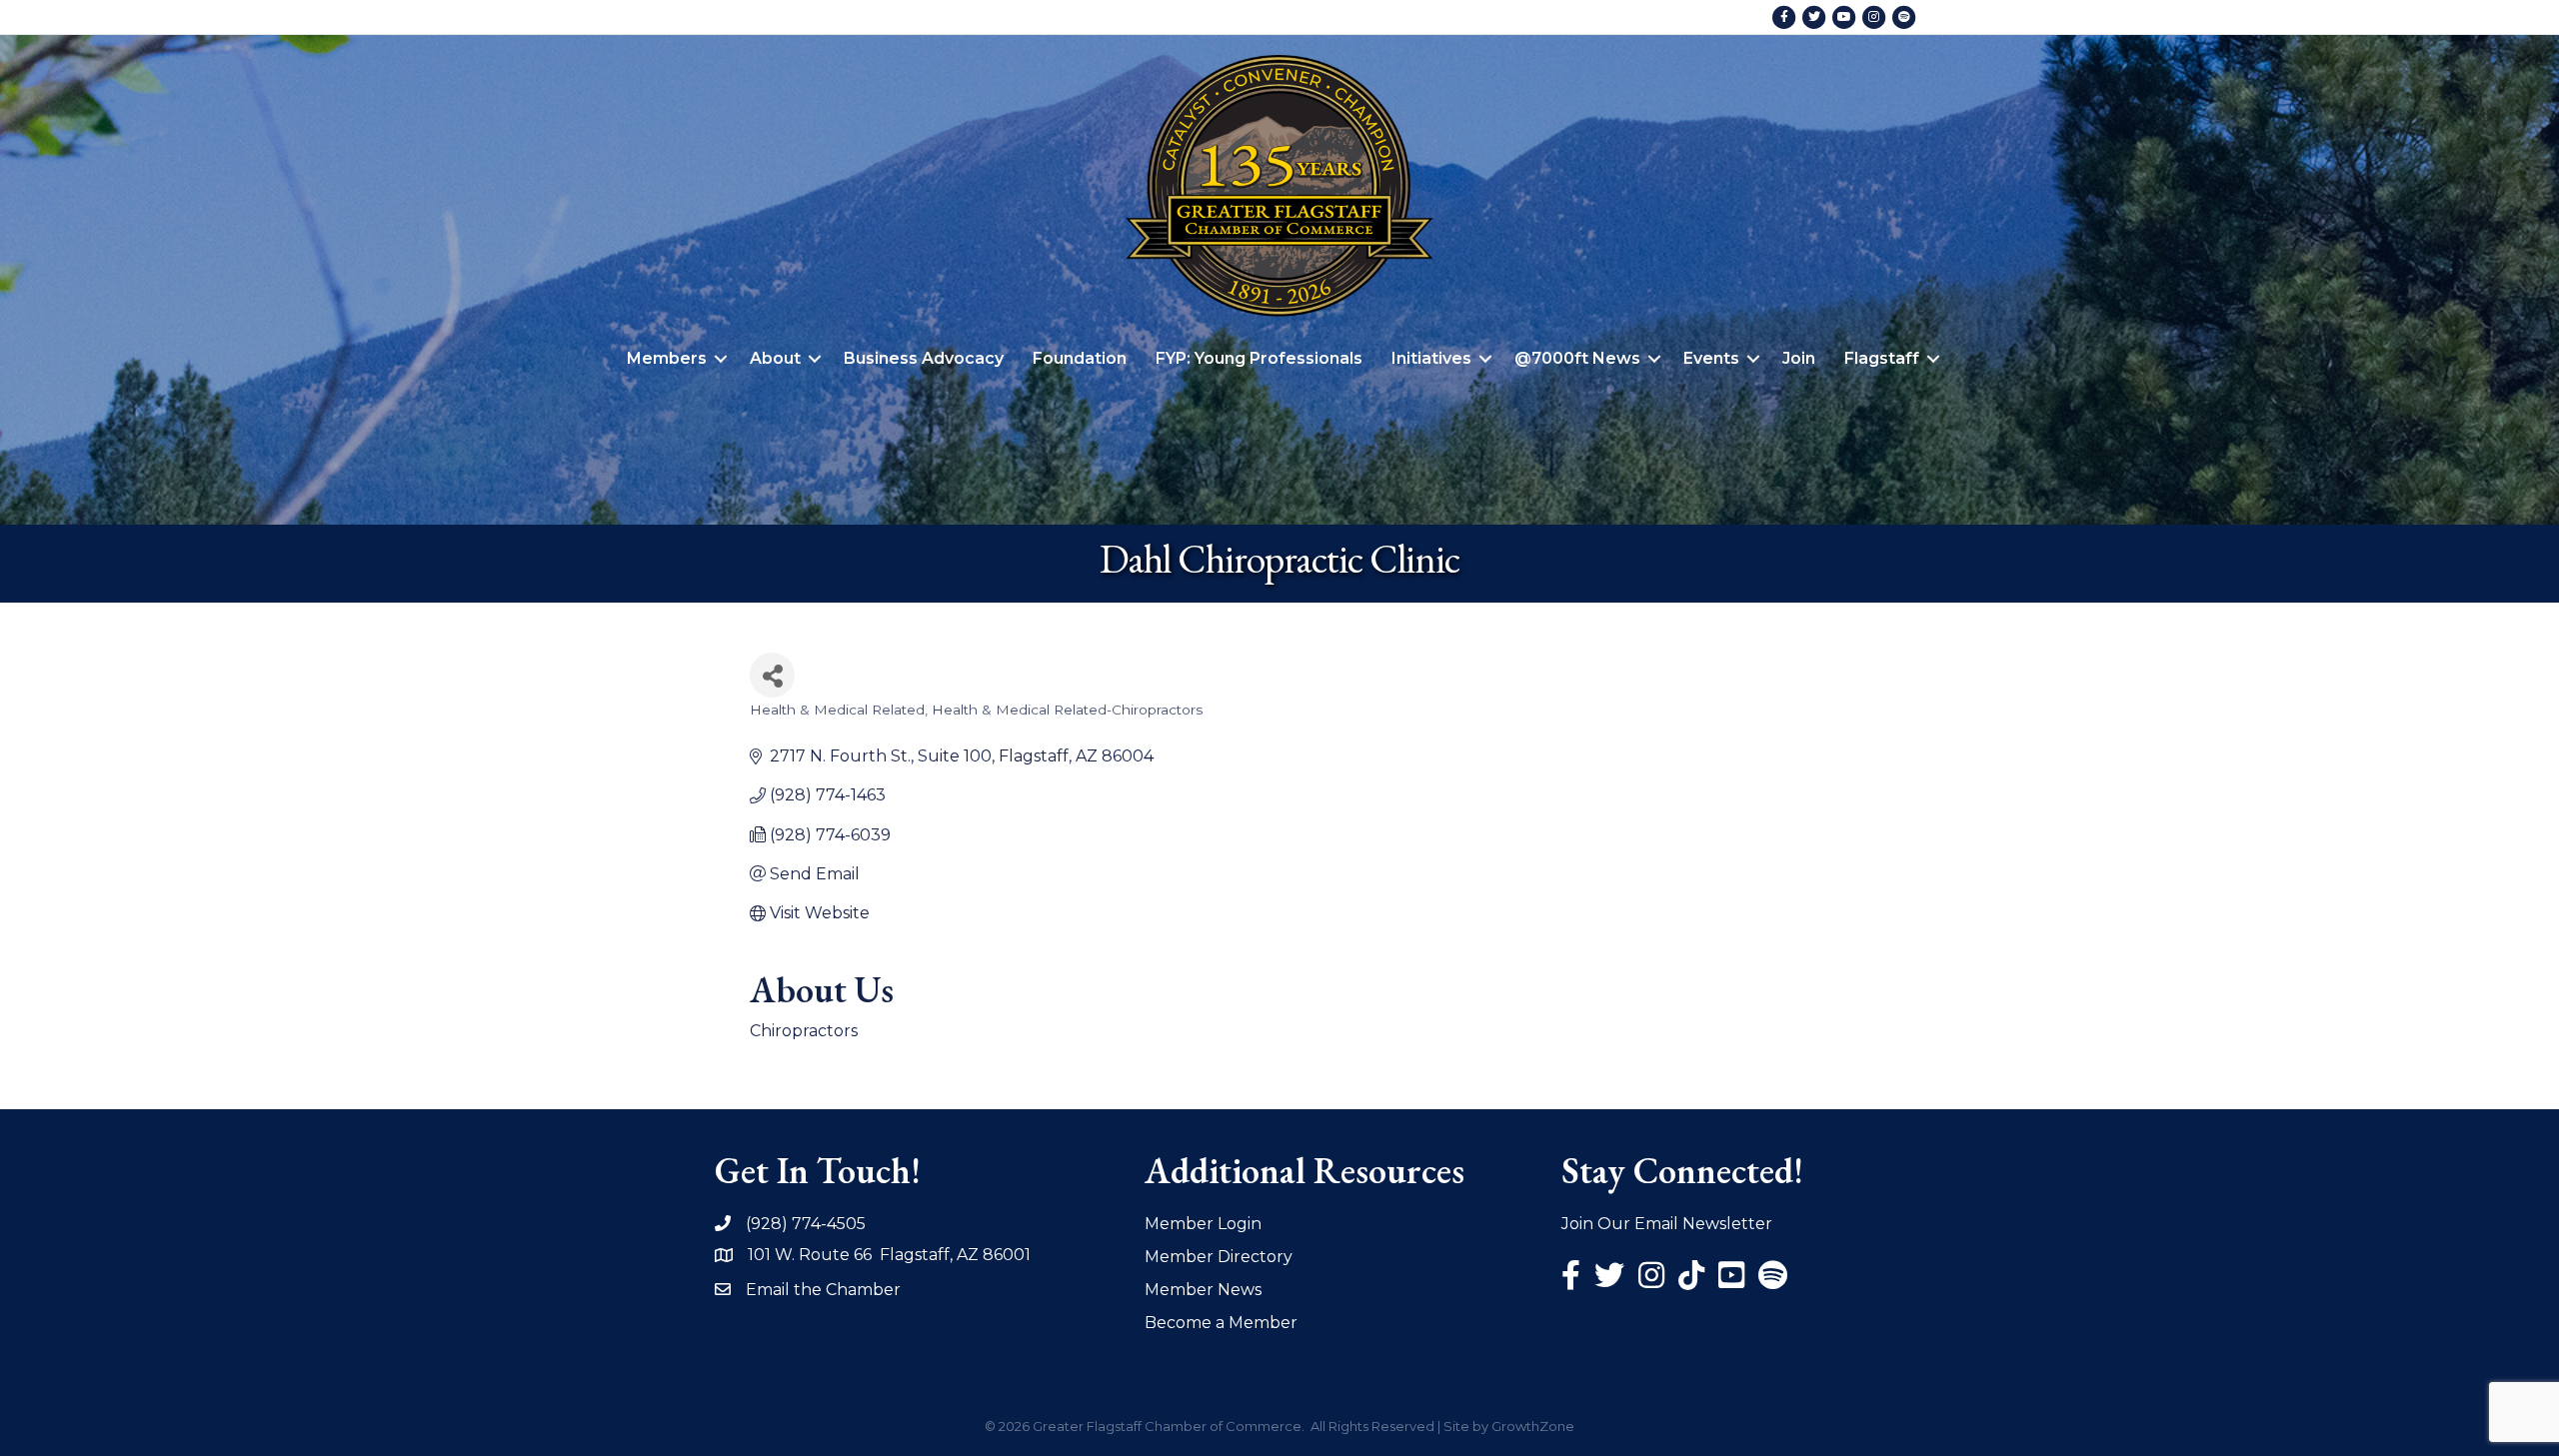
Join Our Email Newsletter (1667, 1224)
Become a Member (1221, 1323)
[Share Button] (772, 675)
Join (1799, 358)
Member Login (1203, 1224)
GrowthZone (1533, 1426)
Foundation (1080, 358)
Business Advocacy (924, 358)
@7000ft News (1577, 358)
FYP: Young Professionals (1259, 358)
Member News (1203, 1290)
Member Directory (1219, 1257)
